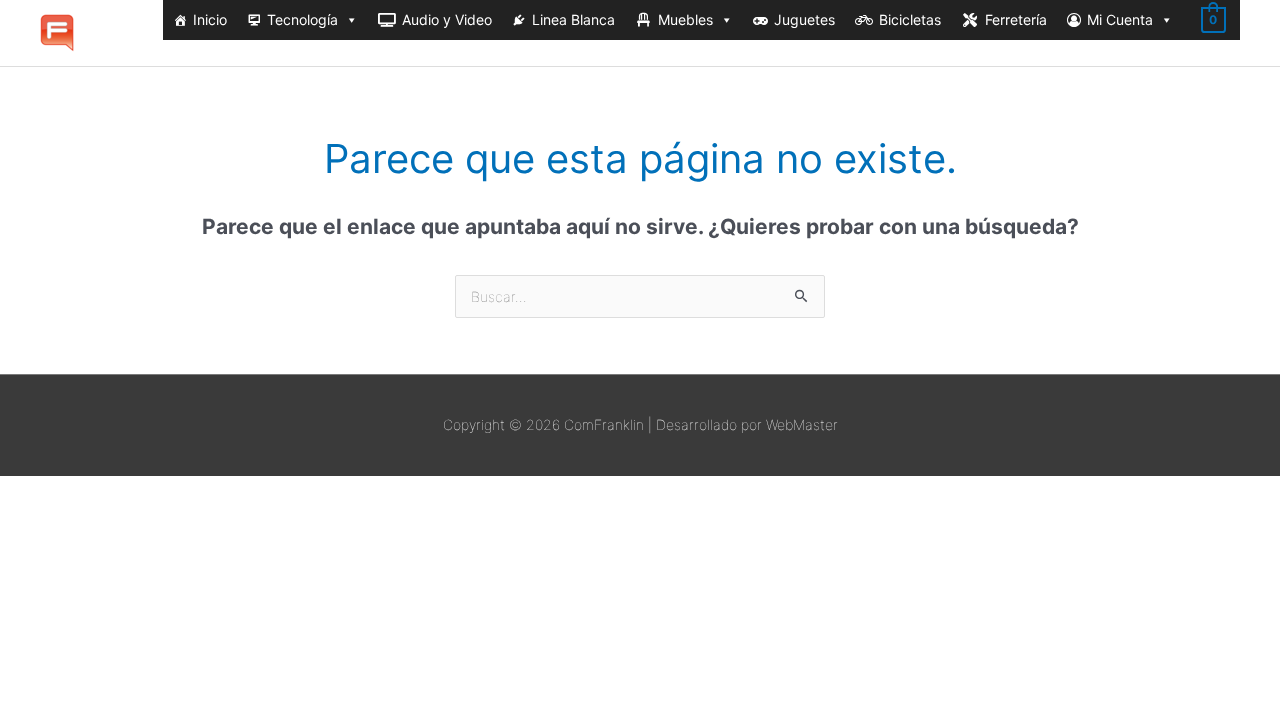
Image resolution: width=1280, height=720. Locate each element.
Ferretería (1016, 19)
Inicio (210, 19)
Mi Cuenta (1120, 19)
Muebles (685, 19)
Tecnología (302, 19)
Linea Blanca (573, 19)
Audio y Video (447, 19)
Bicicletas (910, 19)
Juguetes (804, 19)
